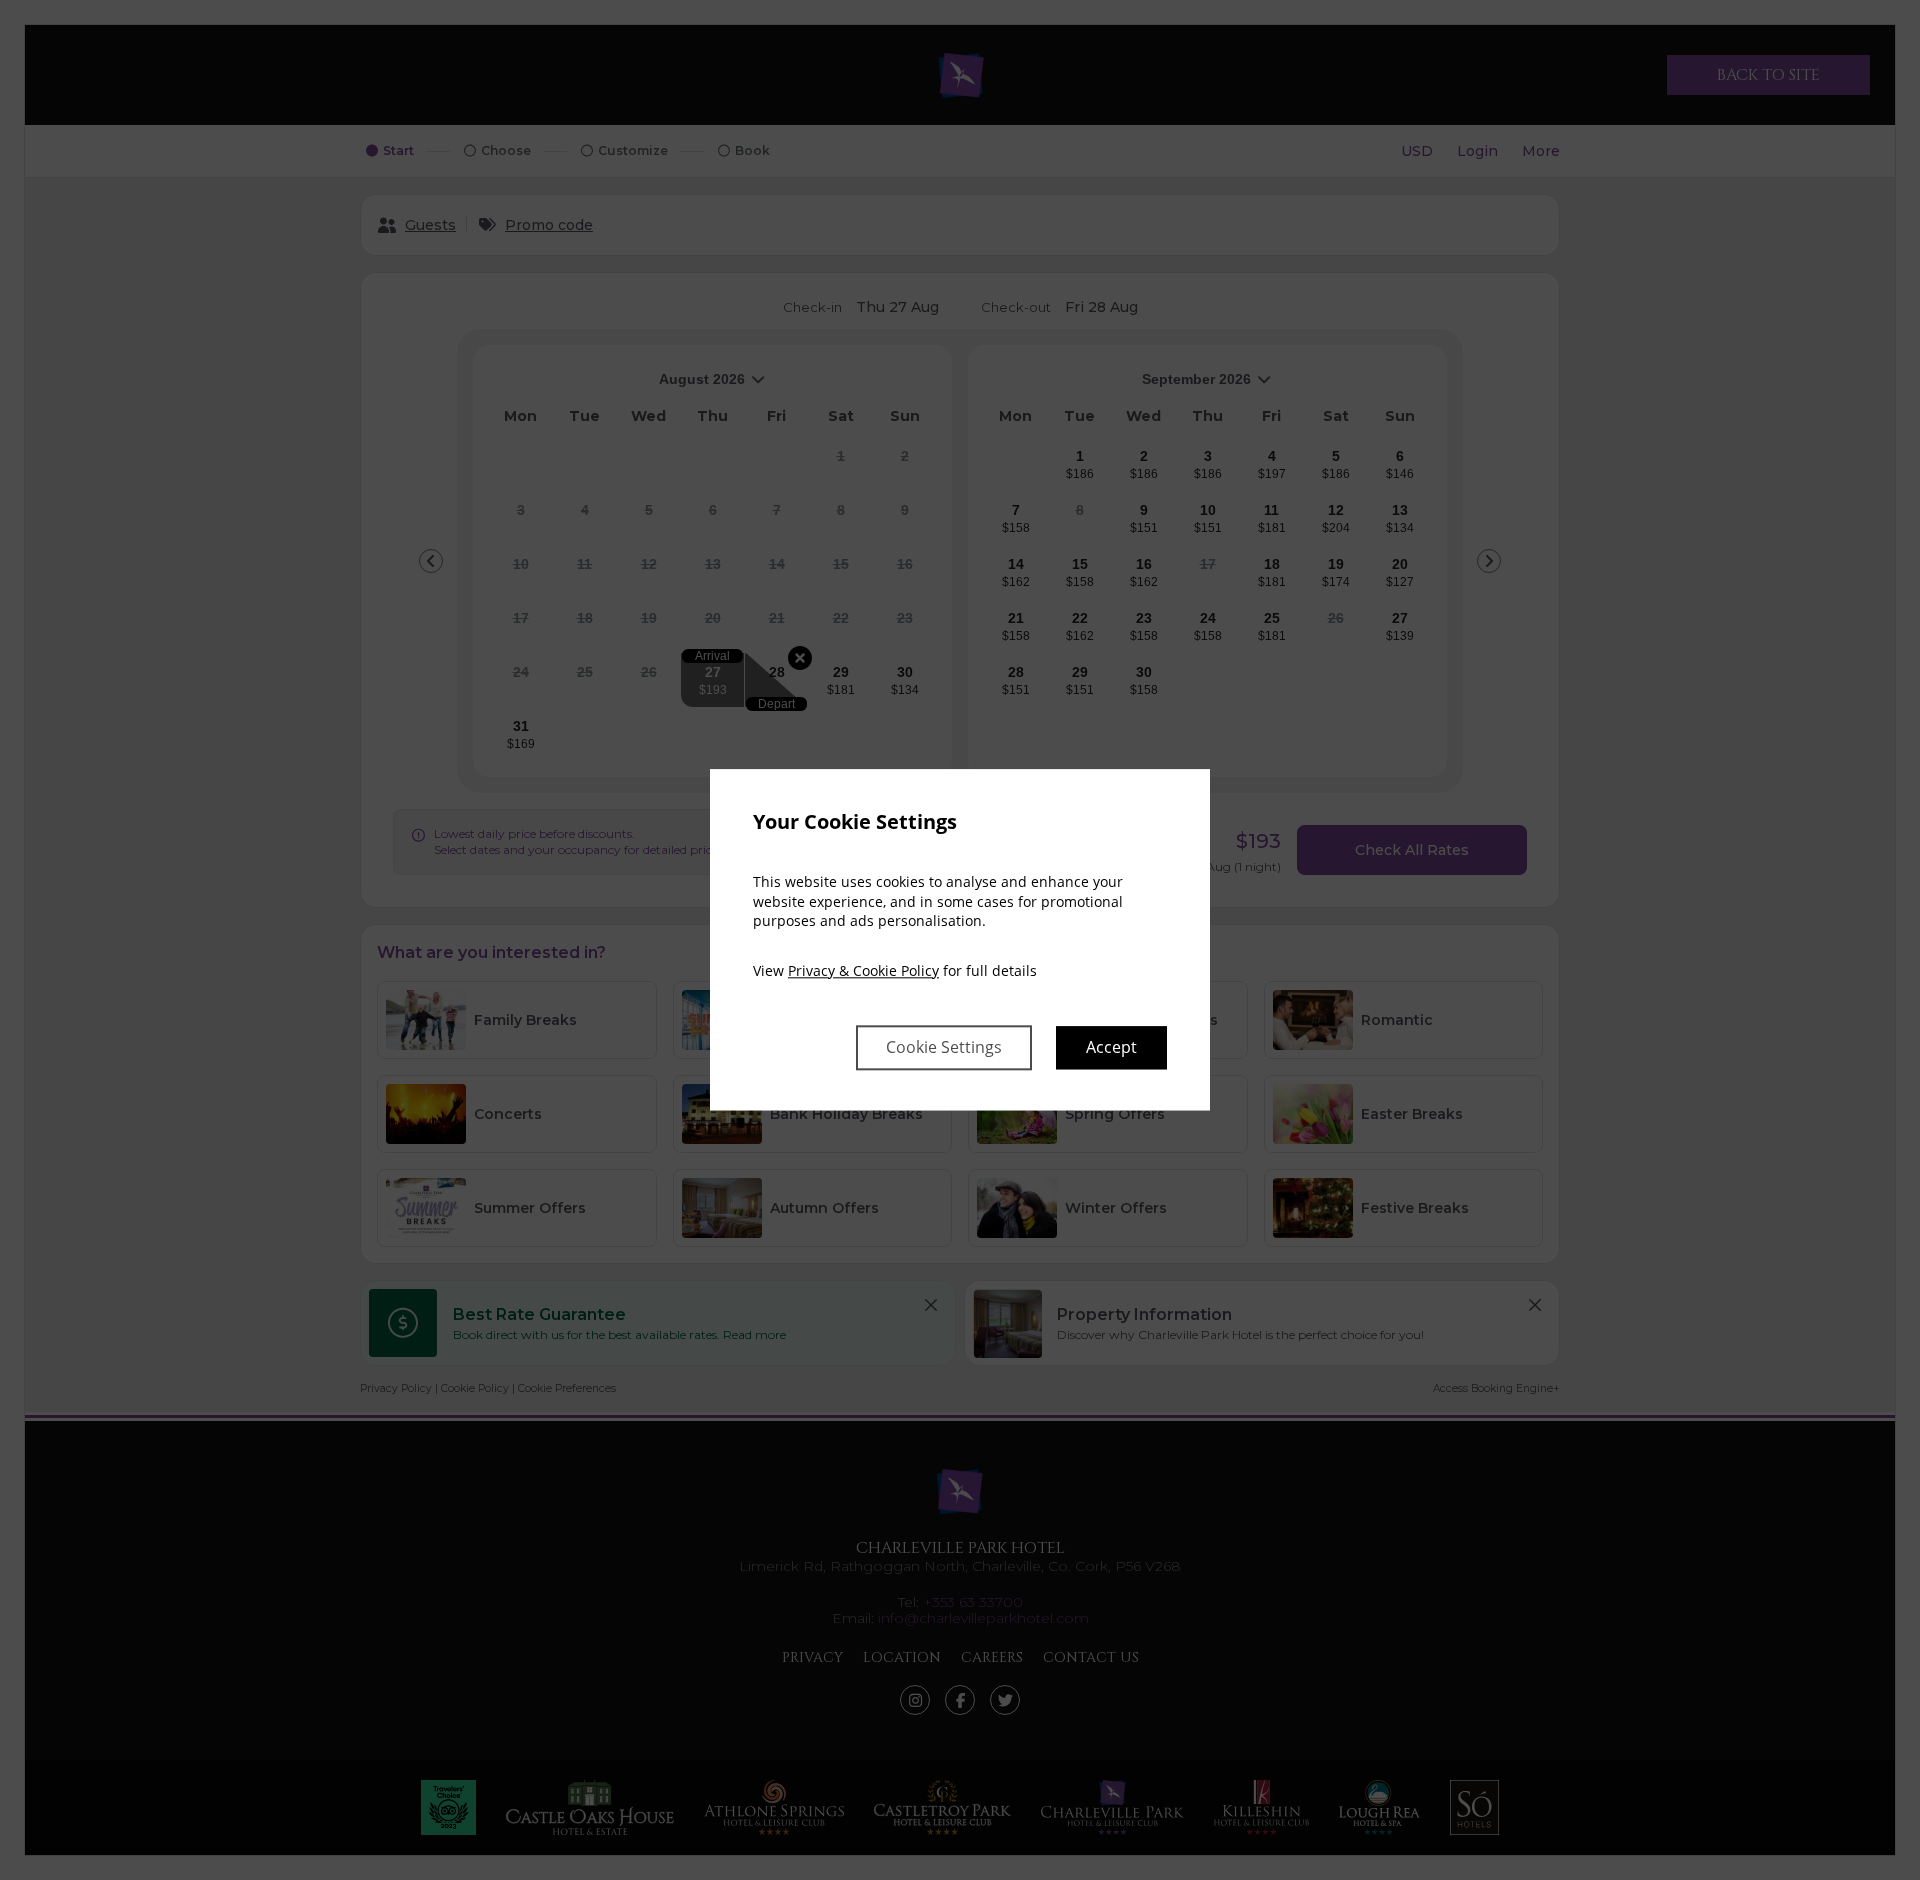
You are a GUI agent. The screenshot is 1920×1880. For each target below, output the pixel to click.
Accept (1111, 1048)
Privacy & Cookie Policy (863, 970)
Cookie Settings (944, 1048)
